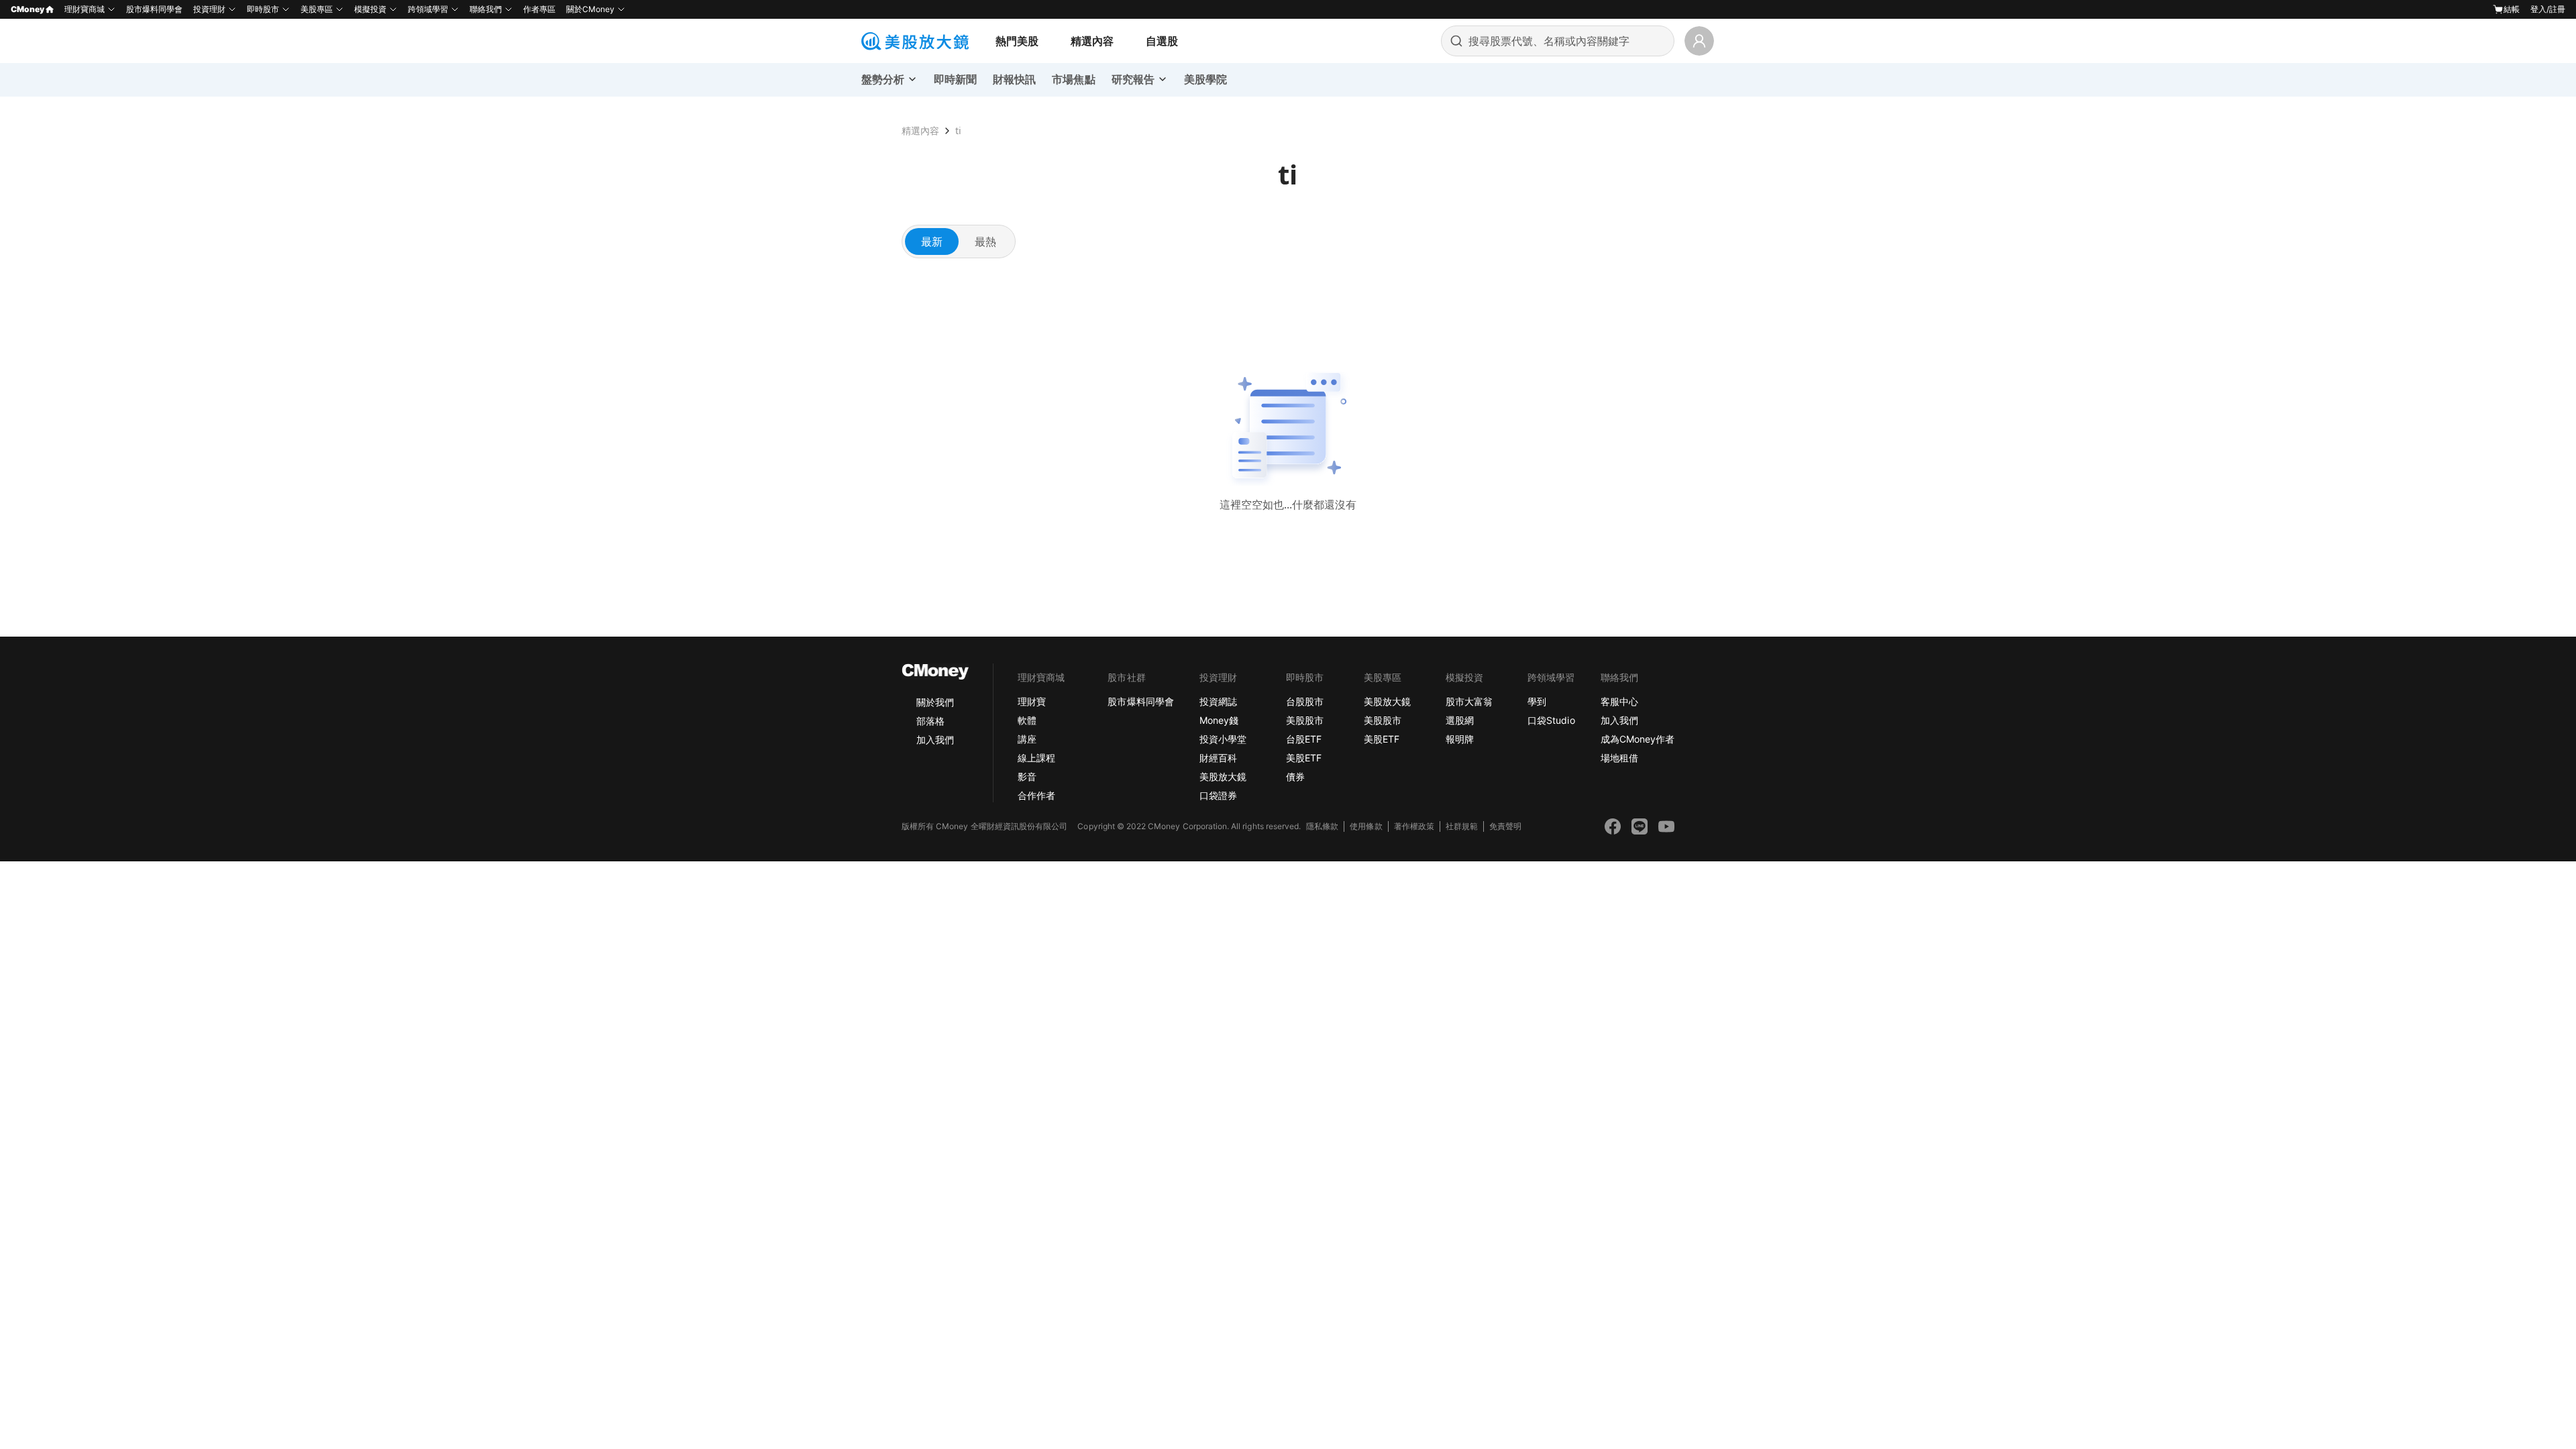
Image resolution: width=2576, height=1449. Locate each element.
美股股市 (1305, 720)
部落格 (930, 721)
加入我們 (935, 740)
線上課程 (1036, 758)
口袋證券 (1218, 795)
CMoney (28, 9)
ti (958, 130)
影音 (1027, 776)
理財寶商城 (85, 9)
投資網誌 (1218, 701)
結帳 (2512, 9)
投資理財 (209, 9)
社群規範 (1462, 826)
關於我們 (935, 702)
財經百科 (1218, 758)
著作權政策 (1414, 826)
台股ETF (1304, 739)
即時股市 (263, 9)
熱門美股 (1017, 41)
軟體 (1027, 720)
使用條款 (1366, 826)
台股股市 (1305, 701)
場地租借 (1619, 758)
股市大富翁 (1469, 701)
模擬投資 (370, 9)
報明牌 (1460, 739)
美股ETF (1304, 758)
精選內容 (1092, 41)
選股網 (1460, 720)
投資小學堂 (1223, 739)
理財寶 (1032, 701)
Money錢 (1219, 720)
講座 (1027, 739)
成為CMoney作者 (1638, 739)
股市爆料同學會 (154, 9)
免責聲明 (1505, 826)
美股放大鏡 (1223, 776)
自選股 (1162, 41)
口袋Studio (1551, 720)
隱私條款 (1322, 826)
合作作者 (1036, 795)
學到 (1537, 701)
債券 (1295, 776)
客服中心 (1619, 701)
